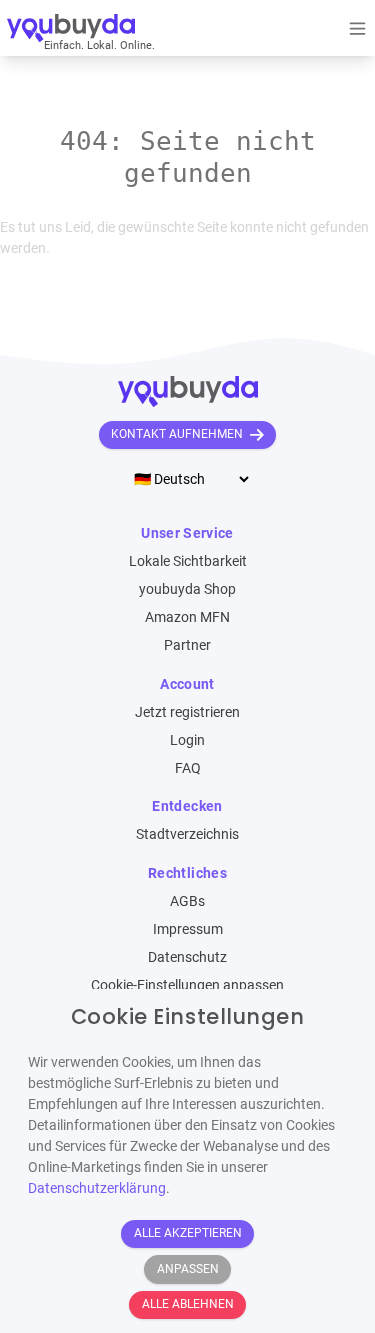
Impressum (188, 929)
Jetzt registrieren (187, 712)
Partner (187, 645)
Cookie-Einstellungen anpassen (187, 985)
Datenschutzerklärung (97, 1188)
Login (187, 740)
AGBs (187, 901)
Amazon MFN (187, 617)
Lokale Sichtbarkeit (188, 561)
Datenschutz (187, 957)
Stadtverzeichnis (187, 834)
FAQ (188, 768)
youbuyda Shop (187, 589)
